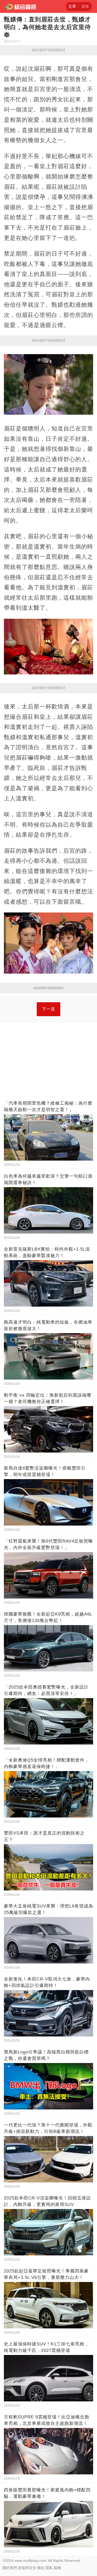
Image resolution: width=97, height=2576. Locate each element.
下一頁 (48, 1009)
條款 (41, 2568)
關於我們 (10, 2568)
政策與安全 (27, 2568)
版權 (57, 2568)
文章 (72, 6)
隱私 (49, 2568)
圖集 (85, 6)
